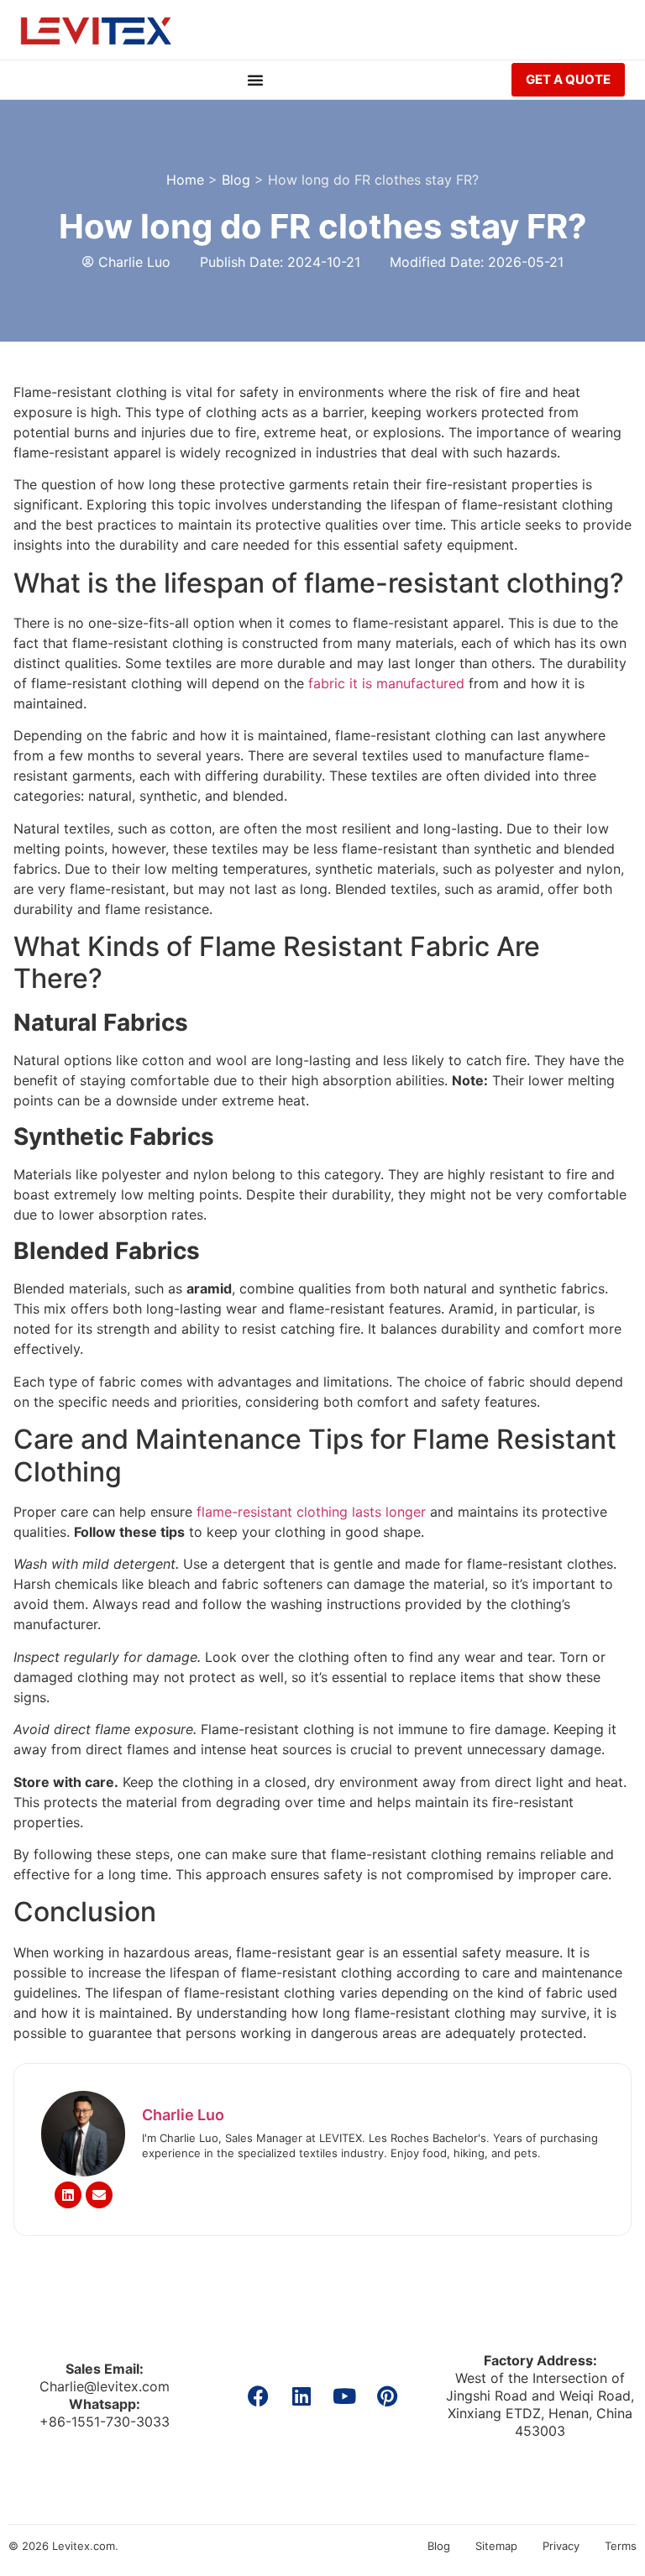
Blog (236, 180)
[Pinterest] (387, 2396)
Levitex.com (84, 2546)
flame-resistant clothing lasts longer (311, 1512)
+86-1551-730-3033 (105, 2422)
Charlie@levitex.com (105, 2386)
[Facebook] (258, 2396)
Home (185, 180)
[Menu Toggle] (255, 80)
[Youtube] (344, 2396)
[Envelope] (99, 2195)
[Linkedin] (68, 2195)
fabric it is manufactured (386, 683)
